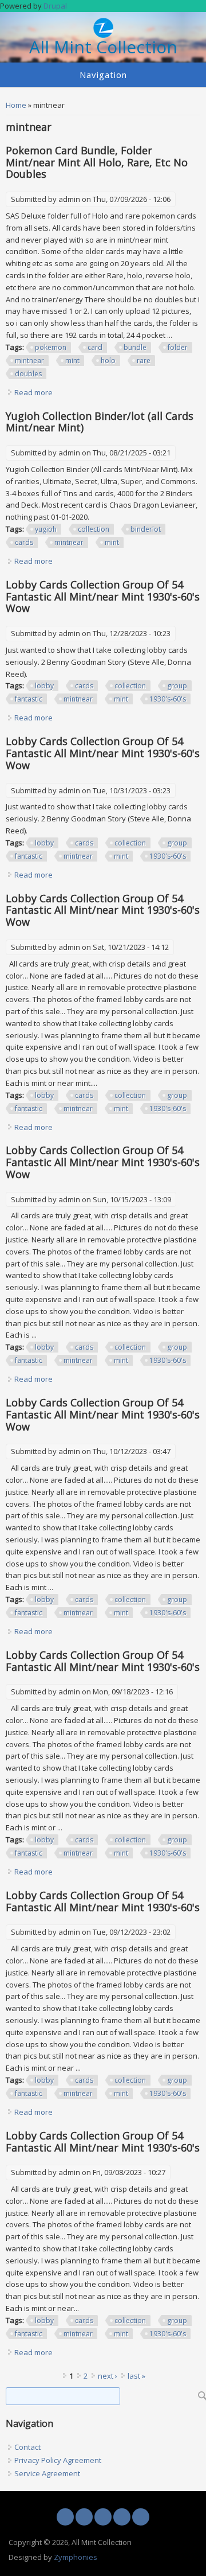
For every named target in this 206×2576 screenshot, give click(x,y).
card (95, 347)
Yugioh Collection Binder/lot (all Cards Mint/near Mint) (100, 422)
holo (108, 361)
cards (24, 542)
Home (16, 105)
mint (72, 361)
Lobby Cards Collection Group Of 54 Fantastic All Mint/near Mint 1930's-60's (103, 1661)
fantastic (29, 699)
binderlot (146, 529)
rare (144, 361)
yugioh (46, 529)
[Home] (103, 35)
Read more (33, 392)
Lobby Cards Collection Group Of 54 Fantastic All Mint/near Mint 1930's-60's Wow (103, 597)
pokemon (51, 347)
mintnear (29, 361)
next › (108, 2376)
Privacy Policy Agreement (58, 2460)
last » (136, 2376)
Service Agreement (47, 2473)
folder (178, 347)
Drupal (55, 6)
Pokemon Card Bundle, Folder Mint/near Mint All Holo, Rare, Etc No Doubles (97, 162)
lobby (44, 686)
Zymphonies (76, 2557)
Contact (27, 2447)
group (177, 686)
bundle (135, 347)
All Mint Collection (103, 47)
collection (94, 529)
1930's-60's (168, 699)
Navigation (103, 75)
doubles (28, 374)
